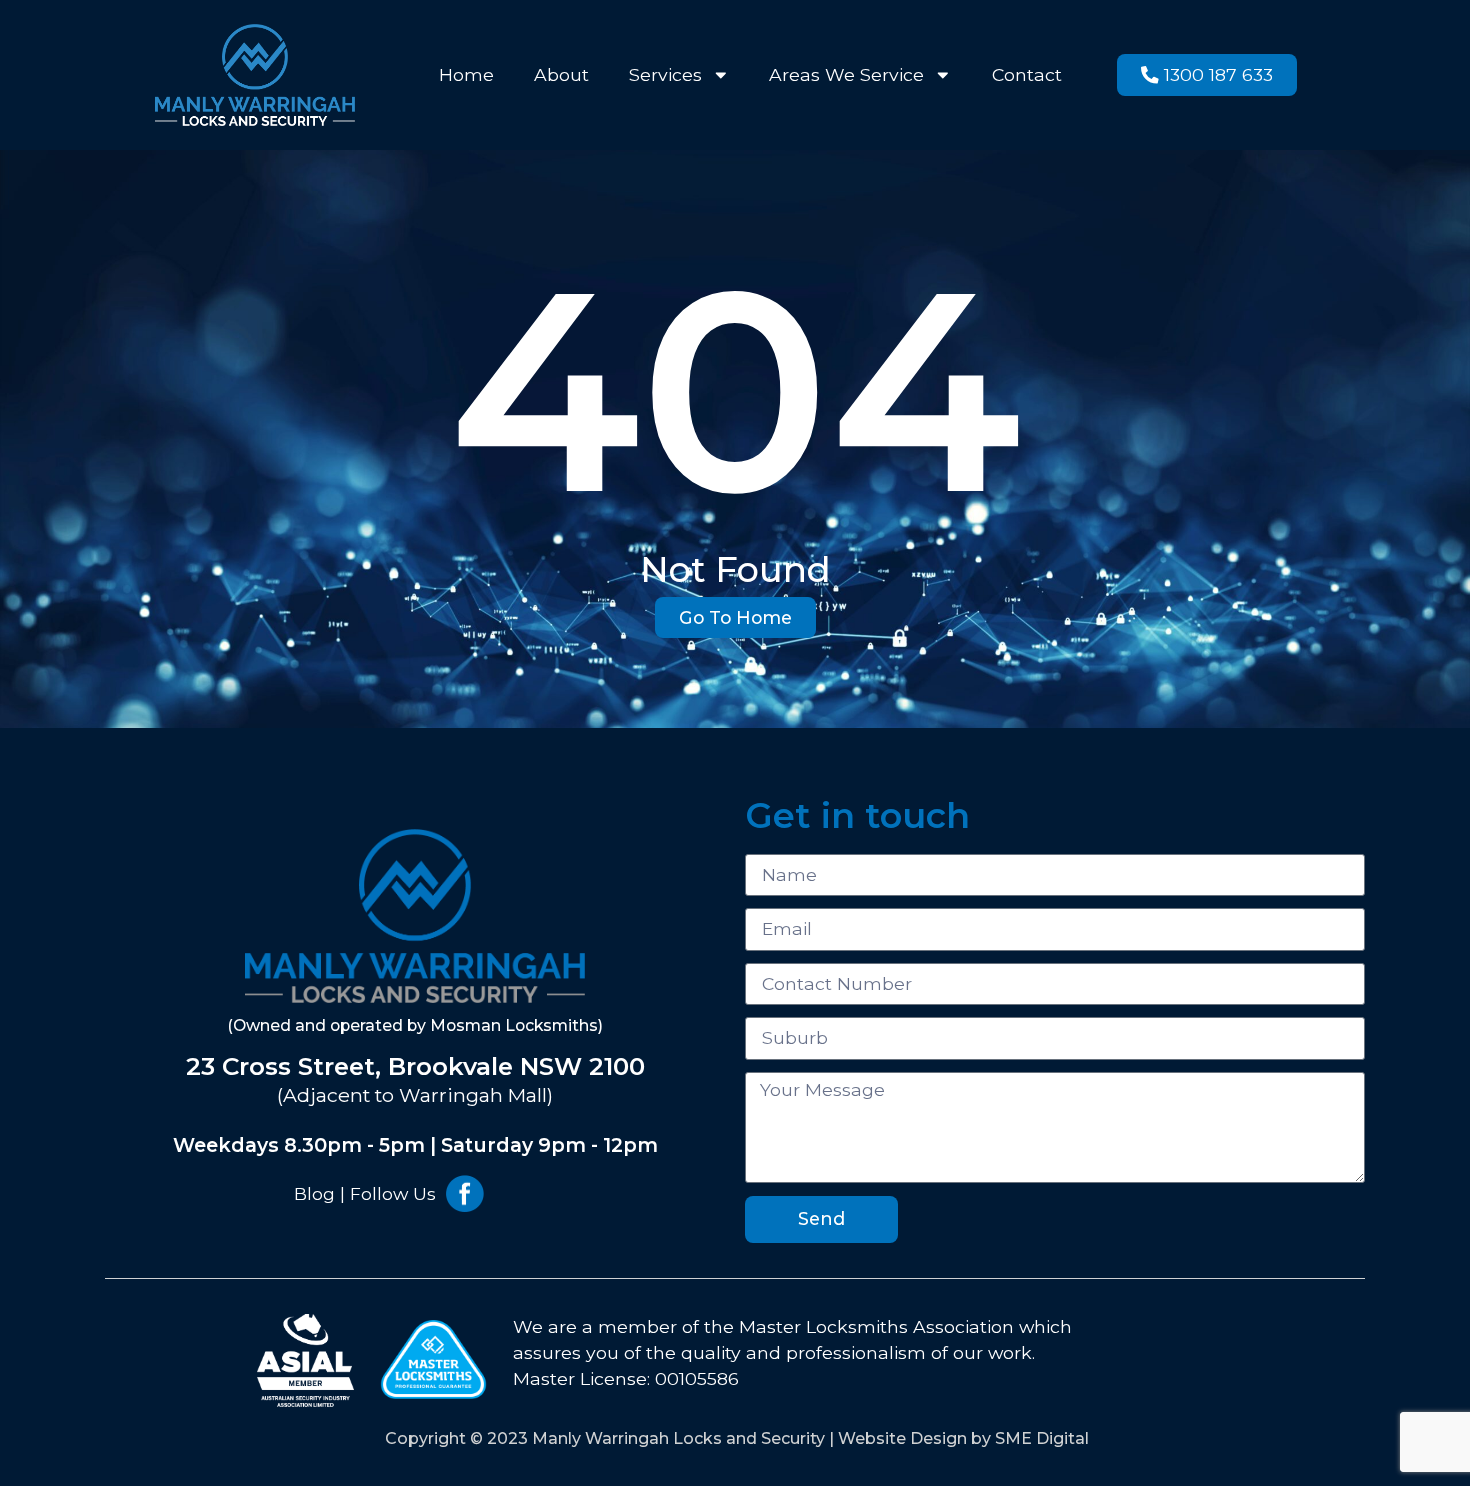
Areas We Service (846, 74)
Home (466, 74)
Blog (314, 1193)
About (561, 74)
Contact (1027, 74)
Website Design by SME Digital (963, 1438)
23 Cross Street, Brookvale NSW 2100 (415, 1066)
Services (665, 74)
